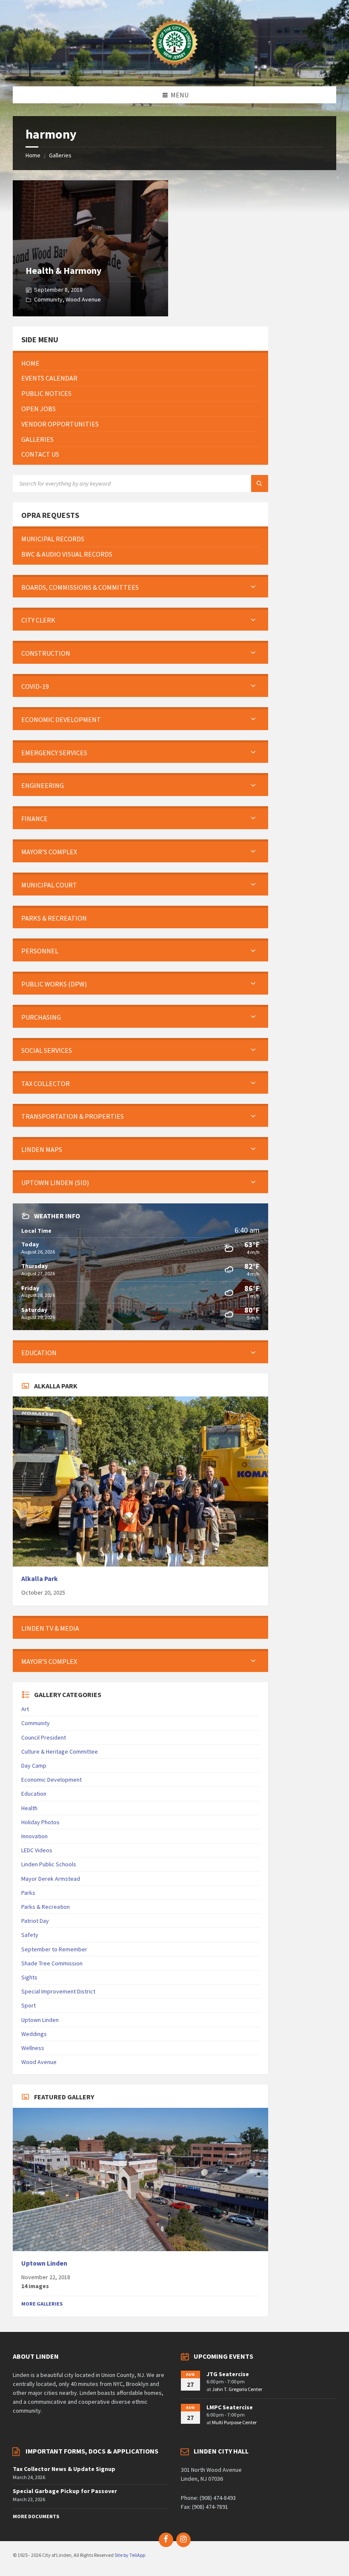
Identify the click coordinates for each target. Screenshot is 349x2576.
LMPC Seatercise (230, 2407)
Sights (29, 1977)
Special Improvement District (58, 1991)
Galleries (60, 155)
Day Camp (34, 1766)
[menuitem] (140, 363)
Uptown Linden (40, 2020)
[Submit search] (260, 483)
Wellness (33, 2048)
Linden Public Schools (49, 1864)
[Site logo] (174, 70)
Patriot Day (35, 1921)
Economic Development (51, 1780)
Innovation (34, 1836)
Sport (29, 2005)
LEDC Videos (37, 1850)
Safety (30, 1935)
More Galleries (42, 2304)
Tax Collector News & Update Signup (64, 2469)
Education (34, 1794)
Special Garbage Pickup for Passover (65, 2491)
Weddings (34, 2034)
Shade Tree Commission (52, 1963)
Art (25, 1709)
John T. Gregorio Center (237, 2389)
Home (33, 155)
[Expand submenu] (253, 587)
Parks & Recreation (46, 1907)
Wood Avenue (83, 299)
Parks (28, 1893)
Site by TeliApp (130, 2555)
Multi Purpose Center (234, 2422)
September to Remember (54, 1949)
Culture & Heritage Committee (60, 1751)
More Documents (36, 2516)
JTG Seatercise (228, 2374)
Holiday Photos (40, 1822)
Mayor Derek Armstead (51, 1879)
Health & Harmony (63, 270)
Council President (44, 1737)
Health (29, 1808)
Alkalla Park (40, 1579)
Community (48, 299)
